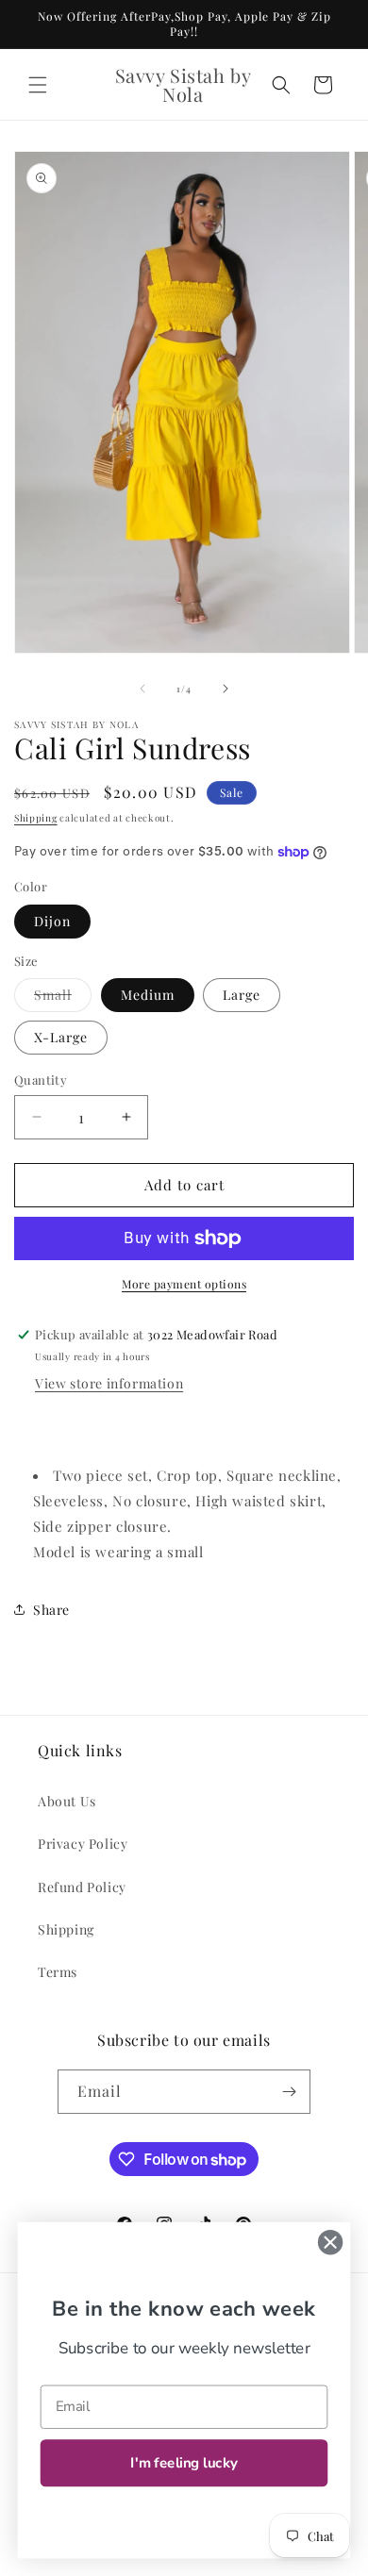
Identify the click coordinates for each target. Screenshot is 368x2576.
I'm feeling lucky (184, 2463)
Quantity (41, 1080)
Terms (58, 1972)
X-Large (61, 1037)
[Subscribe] (289, 2092)
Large (242, 995)
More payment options (184, 1284)
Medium (148, 995)
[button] (38, 85)
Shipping (36, 818)
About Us (67, 1801)
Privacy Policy (83, 1844)
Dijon (52, 921)
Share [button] (51, 1610)
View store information (109, 1383)
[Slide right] (226, 689)
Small (63, 998)
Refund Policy (82, 1887)
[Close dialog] (330, 2242)
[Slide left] (142, 689)
